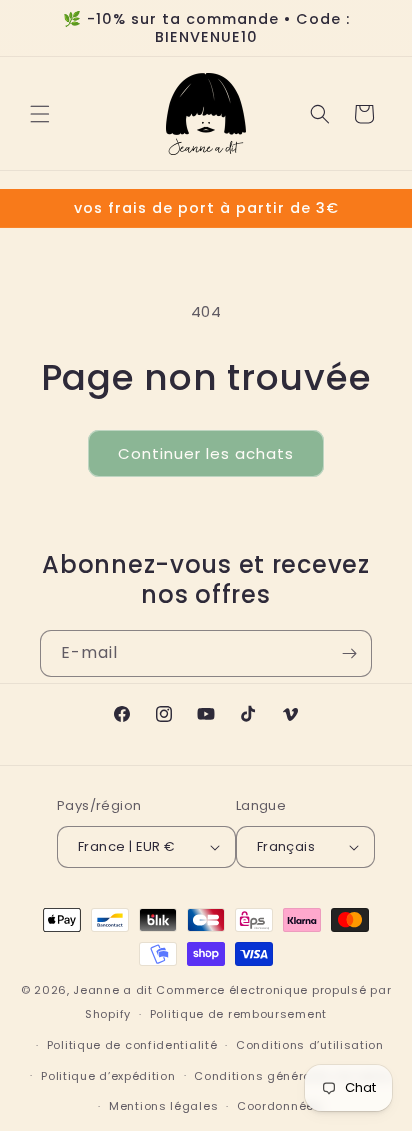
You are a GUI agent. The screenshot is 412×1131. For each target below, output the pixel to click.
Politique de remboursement (238, 1014)
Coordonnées (279, 1106)
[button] (40, 114)
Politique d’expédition (108, 1076)
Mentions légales (163, 1106)
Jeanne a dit (112, 990)
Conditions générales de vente (291, 1076)
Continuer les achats (206, 453)
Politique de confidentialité (132, 1045)
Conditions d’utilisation (310, 1045)
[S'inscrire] (349, 653)
